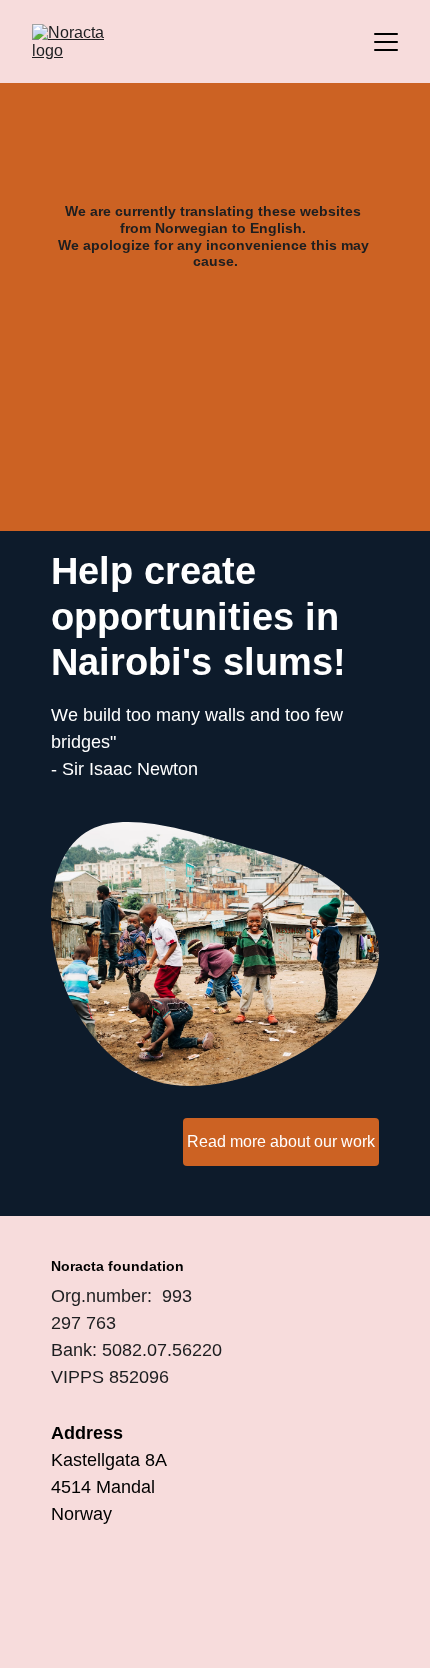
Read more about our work (281, 1141)
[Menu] (386, 42)
